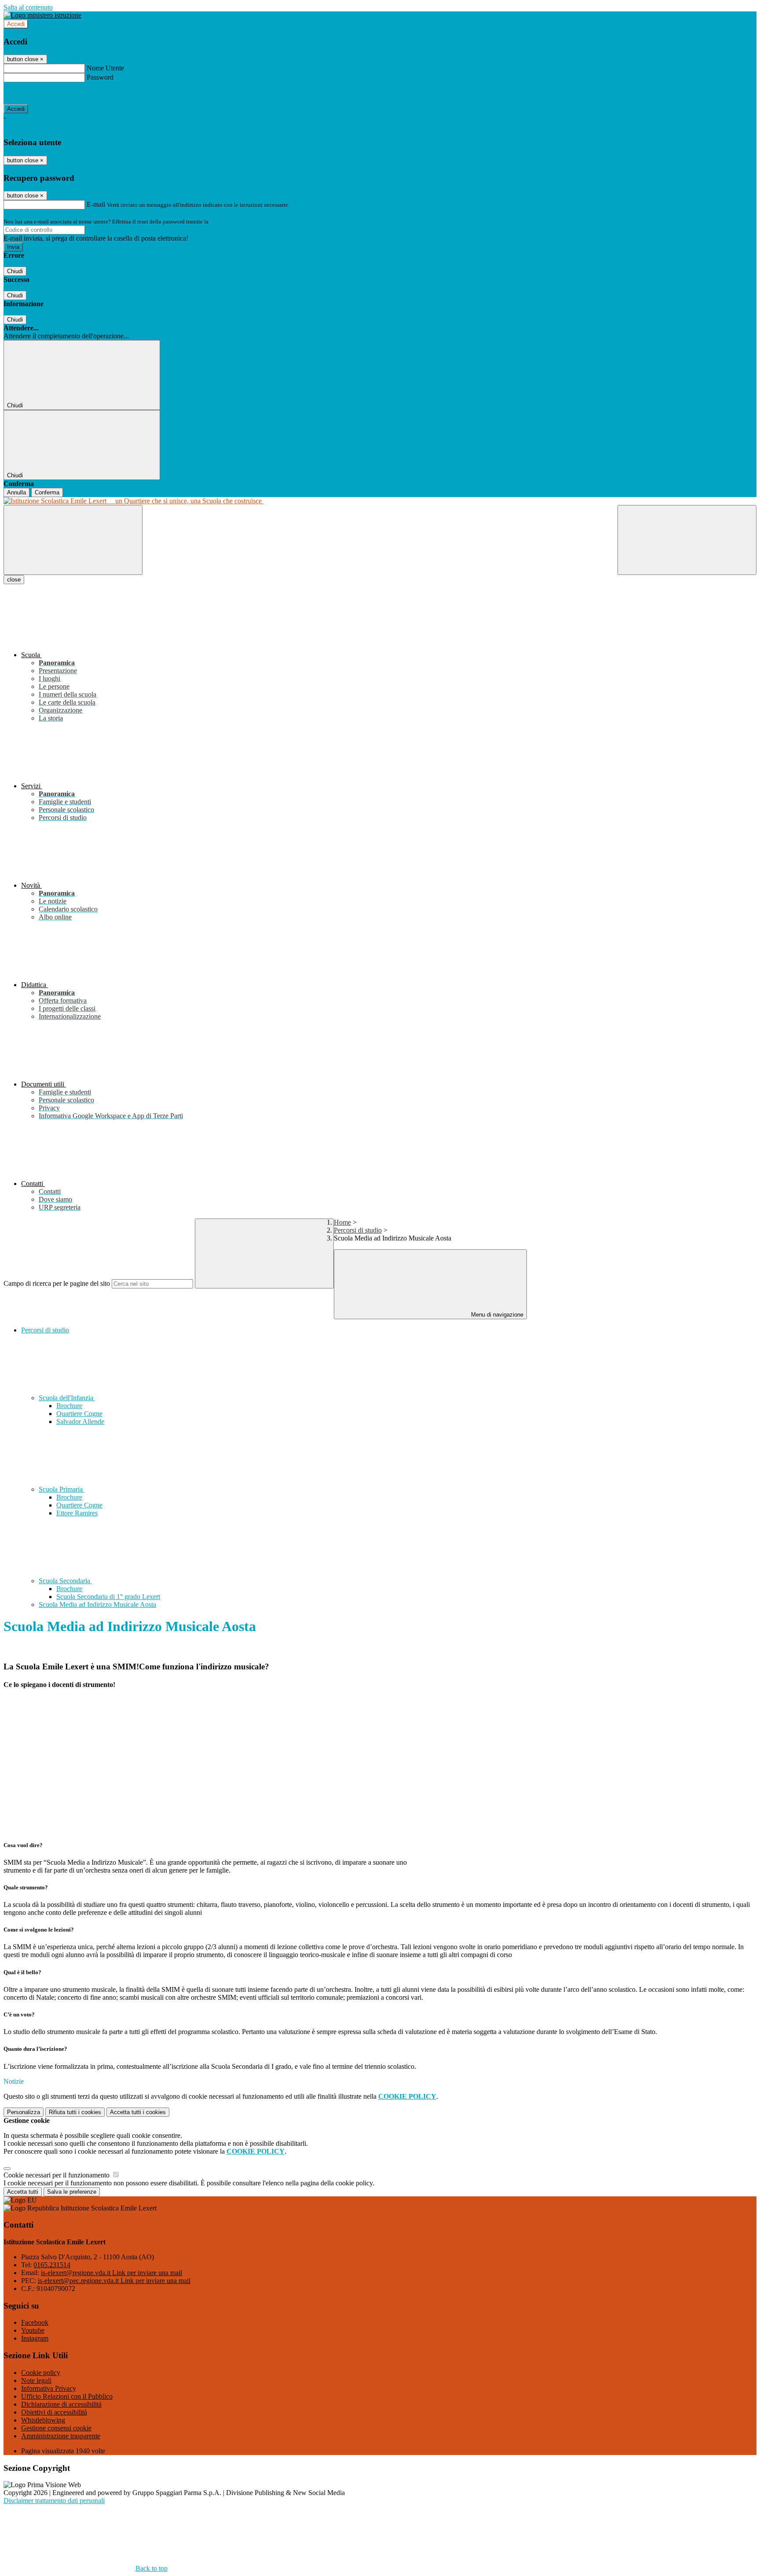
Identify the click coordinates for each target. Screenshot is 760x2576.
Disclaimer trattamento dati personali (54, 2501)
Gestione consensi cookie (56, 2428)
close (14, 580)
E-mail (96, 204)
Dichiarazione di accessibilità (61, 2404)
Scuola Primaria (62, 1489)
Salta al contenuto (28, 7)
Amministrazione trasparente (61, 2436)
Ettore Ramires (77, 1513)
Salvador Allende (80, 1422)
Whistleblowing (43, 2420)
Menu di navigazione (496, 1315)
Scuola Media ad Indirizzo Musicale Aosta (97, 1605)
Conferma (47, 492)
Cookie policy (41, 2373)
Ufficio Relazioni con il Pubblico (67, 2396)
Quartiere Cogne (79, 1414)
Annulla (16, 492)
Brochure (69, 1406)
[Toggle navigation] (73, 540)
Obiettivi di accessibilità (54, 2412)
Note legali (36, 2380)
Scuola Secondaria (65, 1581)
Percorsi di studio (358, 1230)
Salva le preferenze (72, 2192)
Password (100, 77)
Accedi (16, 24)
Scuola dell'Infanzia (67, 1398)
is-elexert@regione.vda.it (111, 2273)
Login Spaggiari (229, 221)
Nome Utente (105, 68)
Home (342, 1222)
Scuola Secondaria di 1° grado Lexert (108, 1597)
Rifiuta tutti (75, 2112)
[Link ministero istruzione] (42, 15)
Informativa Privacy (49, 2388)
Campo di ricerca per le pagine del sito (57, 1283)
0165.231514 (52, 2265)
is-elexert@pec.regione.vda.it (114, 2281)
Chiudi (15, 271)
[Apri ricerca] (687, 540)
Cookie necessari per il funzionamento (57, 2175)
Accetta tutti (138, 2112)
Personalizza (24, 2112)
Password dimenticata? (35, 93)
